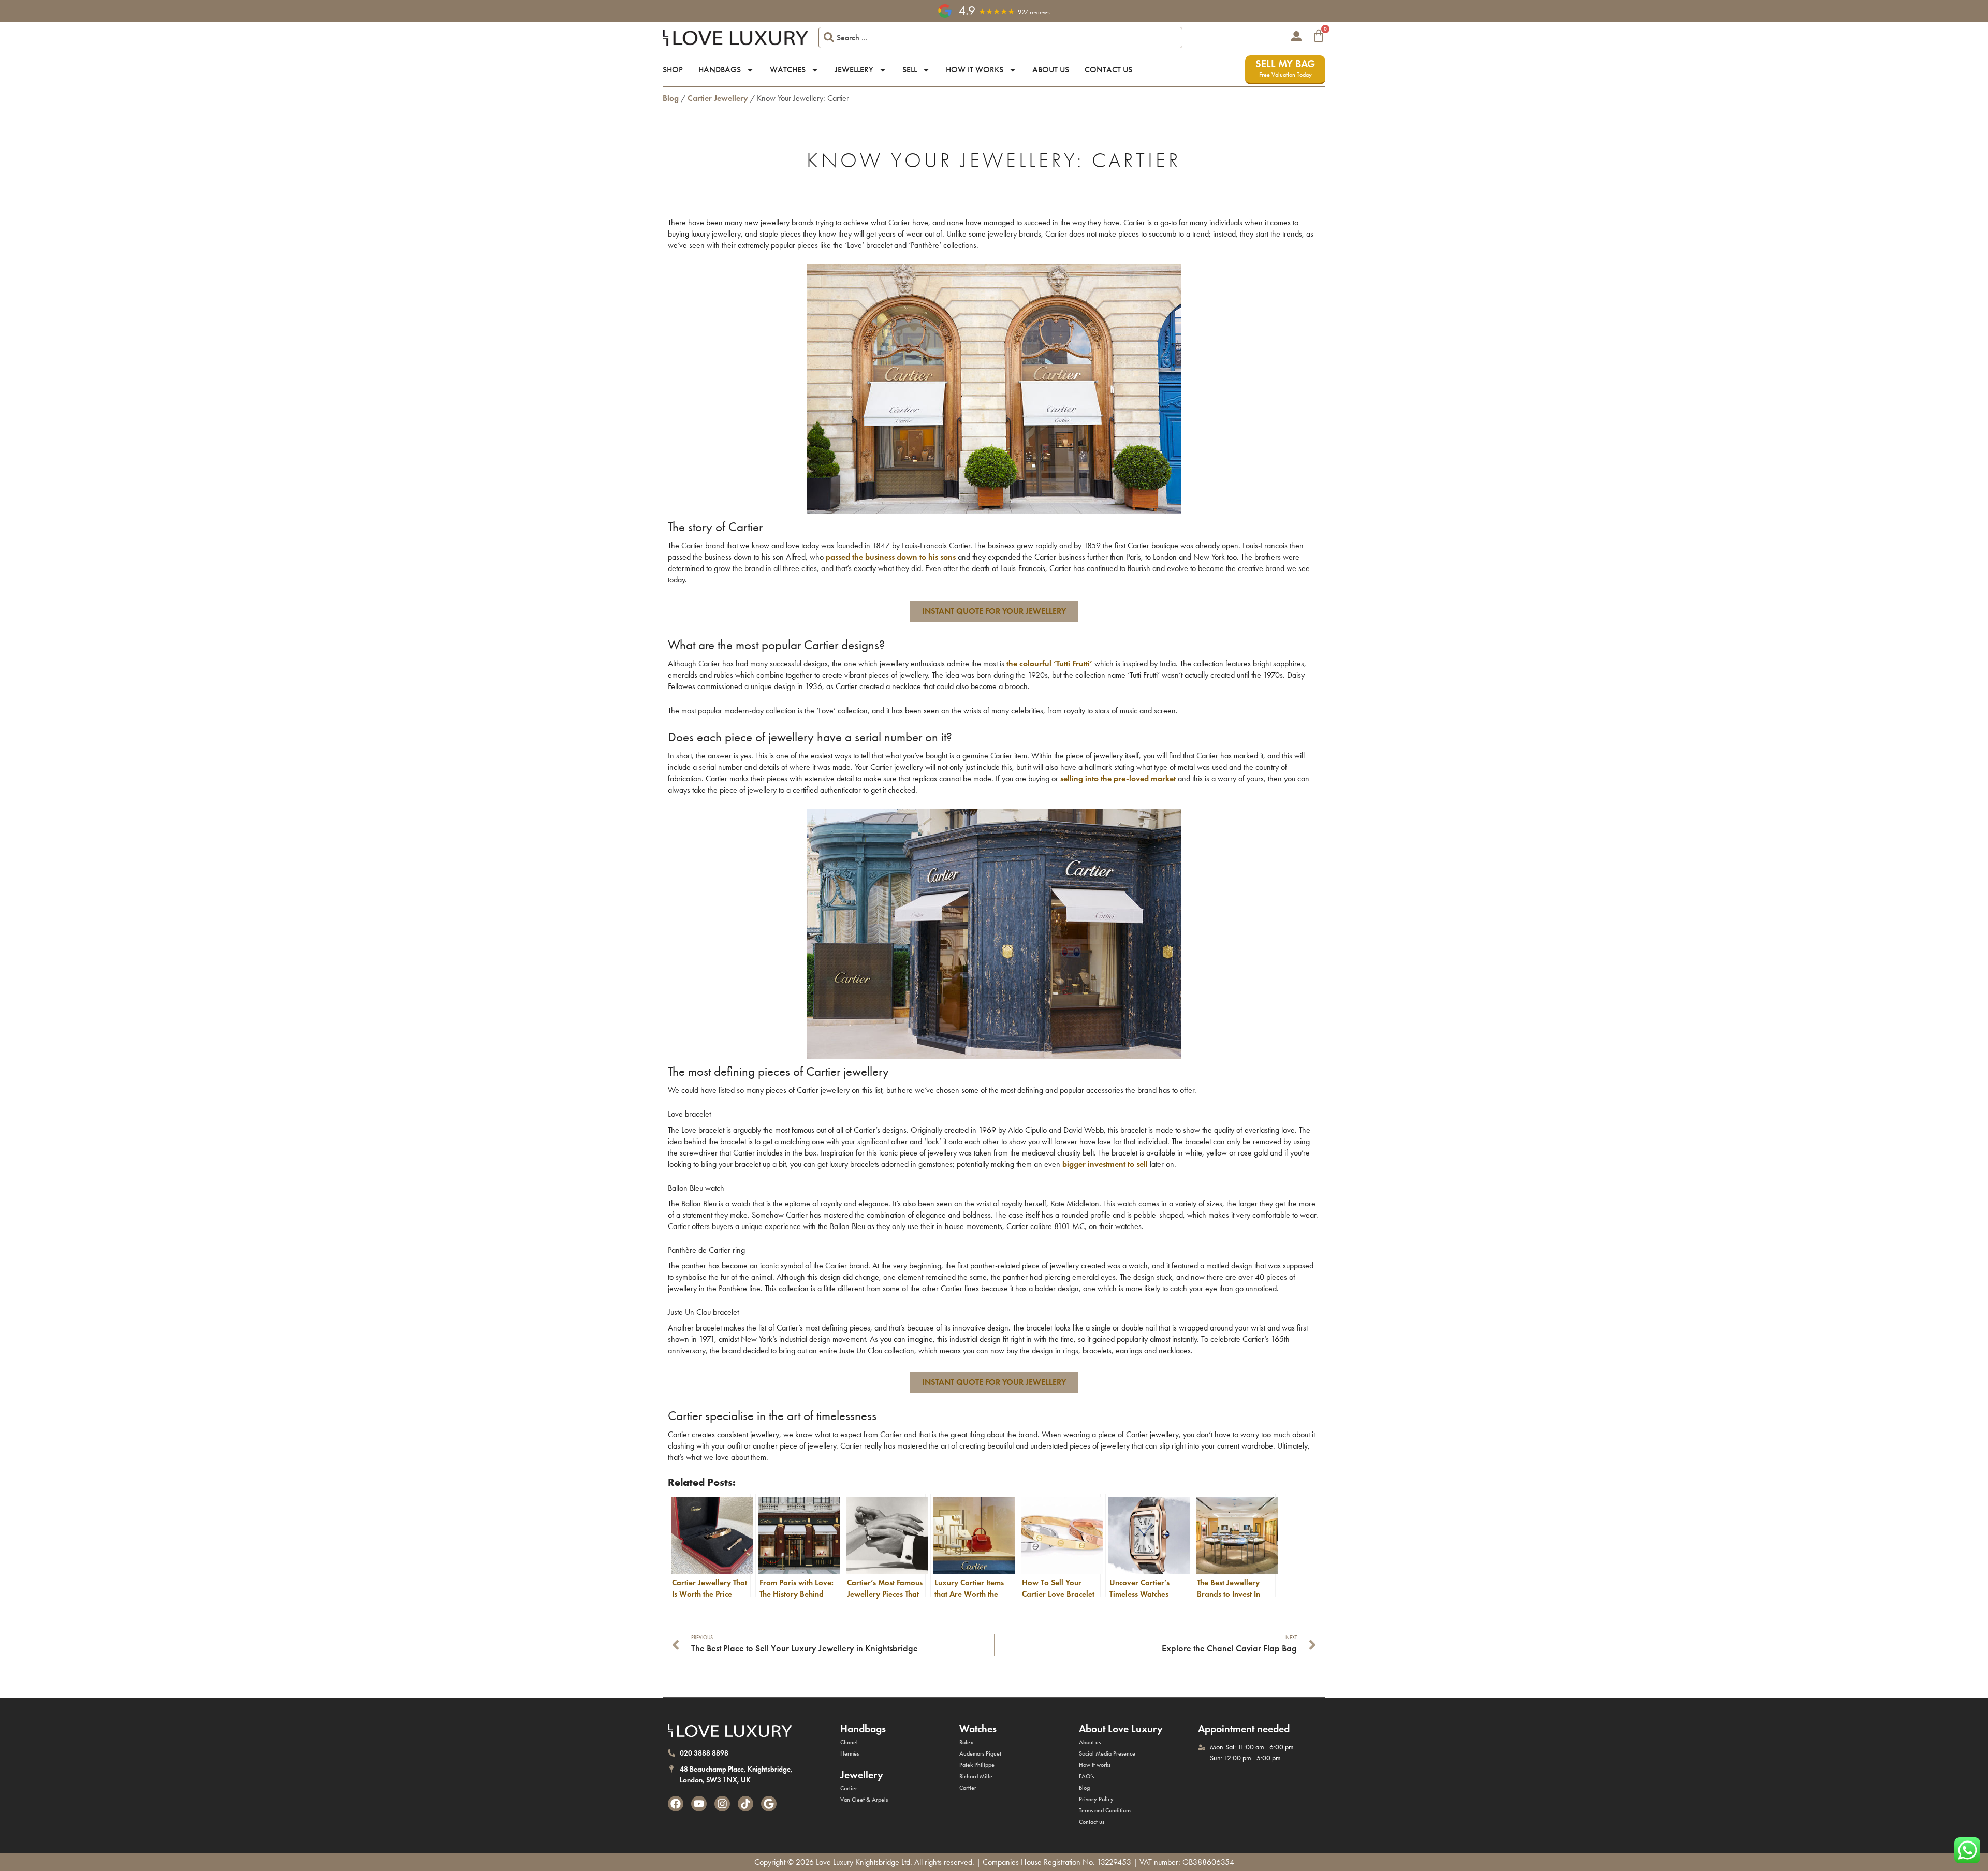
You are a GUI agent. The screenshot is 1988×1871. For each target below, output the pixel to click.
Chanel (849, 1742)
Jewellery (854, 70)
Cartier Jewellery (718, 98)
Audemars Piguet (980, 1753)
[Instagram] (722, 1804)
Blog (671, 98)
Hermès (850, 1753)
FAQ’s (1086, 1776)
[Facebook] (676, 1804)
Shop (673, 70)
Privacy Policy (1096, 1799)
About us (1051, 70)
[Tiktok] (745, 1804)
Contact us (1108, 70)
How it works (975, 70)
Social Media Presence (1107, 1753)
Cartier (849, 1788)
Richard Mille (976, 1776)
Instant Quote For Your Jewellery (994, 611)
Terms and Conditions (1105, 1810)
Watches (788, 70)
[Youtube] (699, 1804)
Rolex (966, 1742)
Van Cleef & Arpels (864, 1800)
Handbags (720, 70)
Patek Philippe (977, 1765)
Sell (910, 70)
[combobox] (1000, 38)
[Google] (769, 1804)
